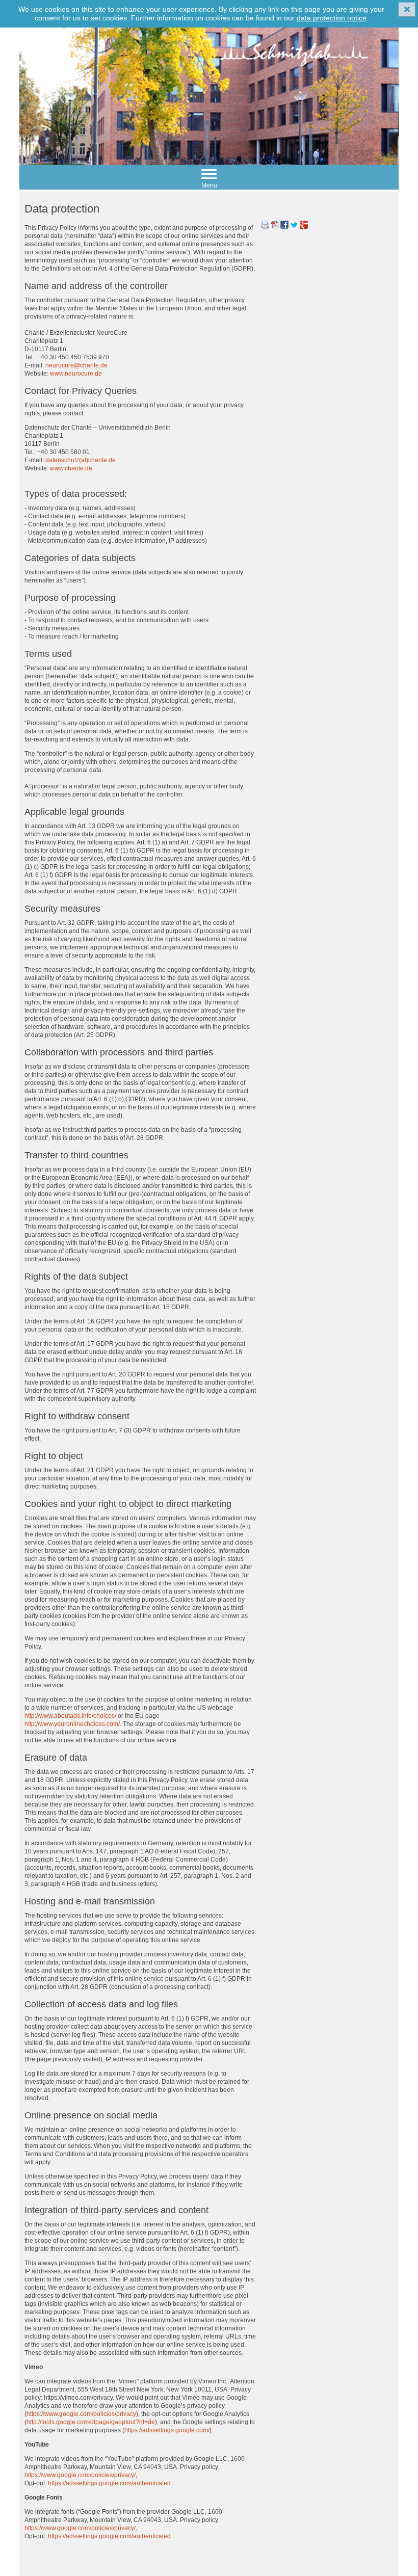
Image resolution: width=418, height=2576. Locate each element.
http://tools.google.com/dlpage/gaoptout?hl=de (91, 2422)
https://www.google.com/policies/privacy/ (80, 2475)
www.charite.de (71, 468)
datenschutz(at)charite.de (81, 460)
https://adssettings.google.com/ (167, 2430)
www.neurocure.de (76, 374)
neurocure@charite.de (76, 365)
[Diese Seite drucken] (265, 227)
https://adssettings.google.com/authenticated (109, 2483)
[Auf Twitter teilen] (294, 227)
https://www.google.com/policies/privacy (81, 2414)
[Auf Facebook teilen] (284, 227)
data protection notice (332, 18)
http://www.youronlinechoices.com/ (72, 1724)
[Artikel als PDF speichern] (275, 227)
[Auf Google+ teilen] (304, 227)
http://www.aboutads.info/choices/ (70, 1716)
